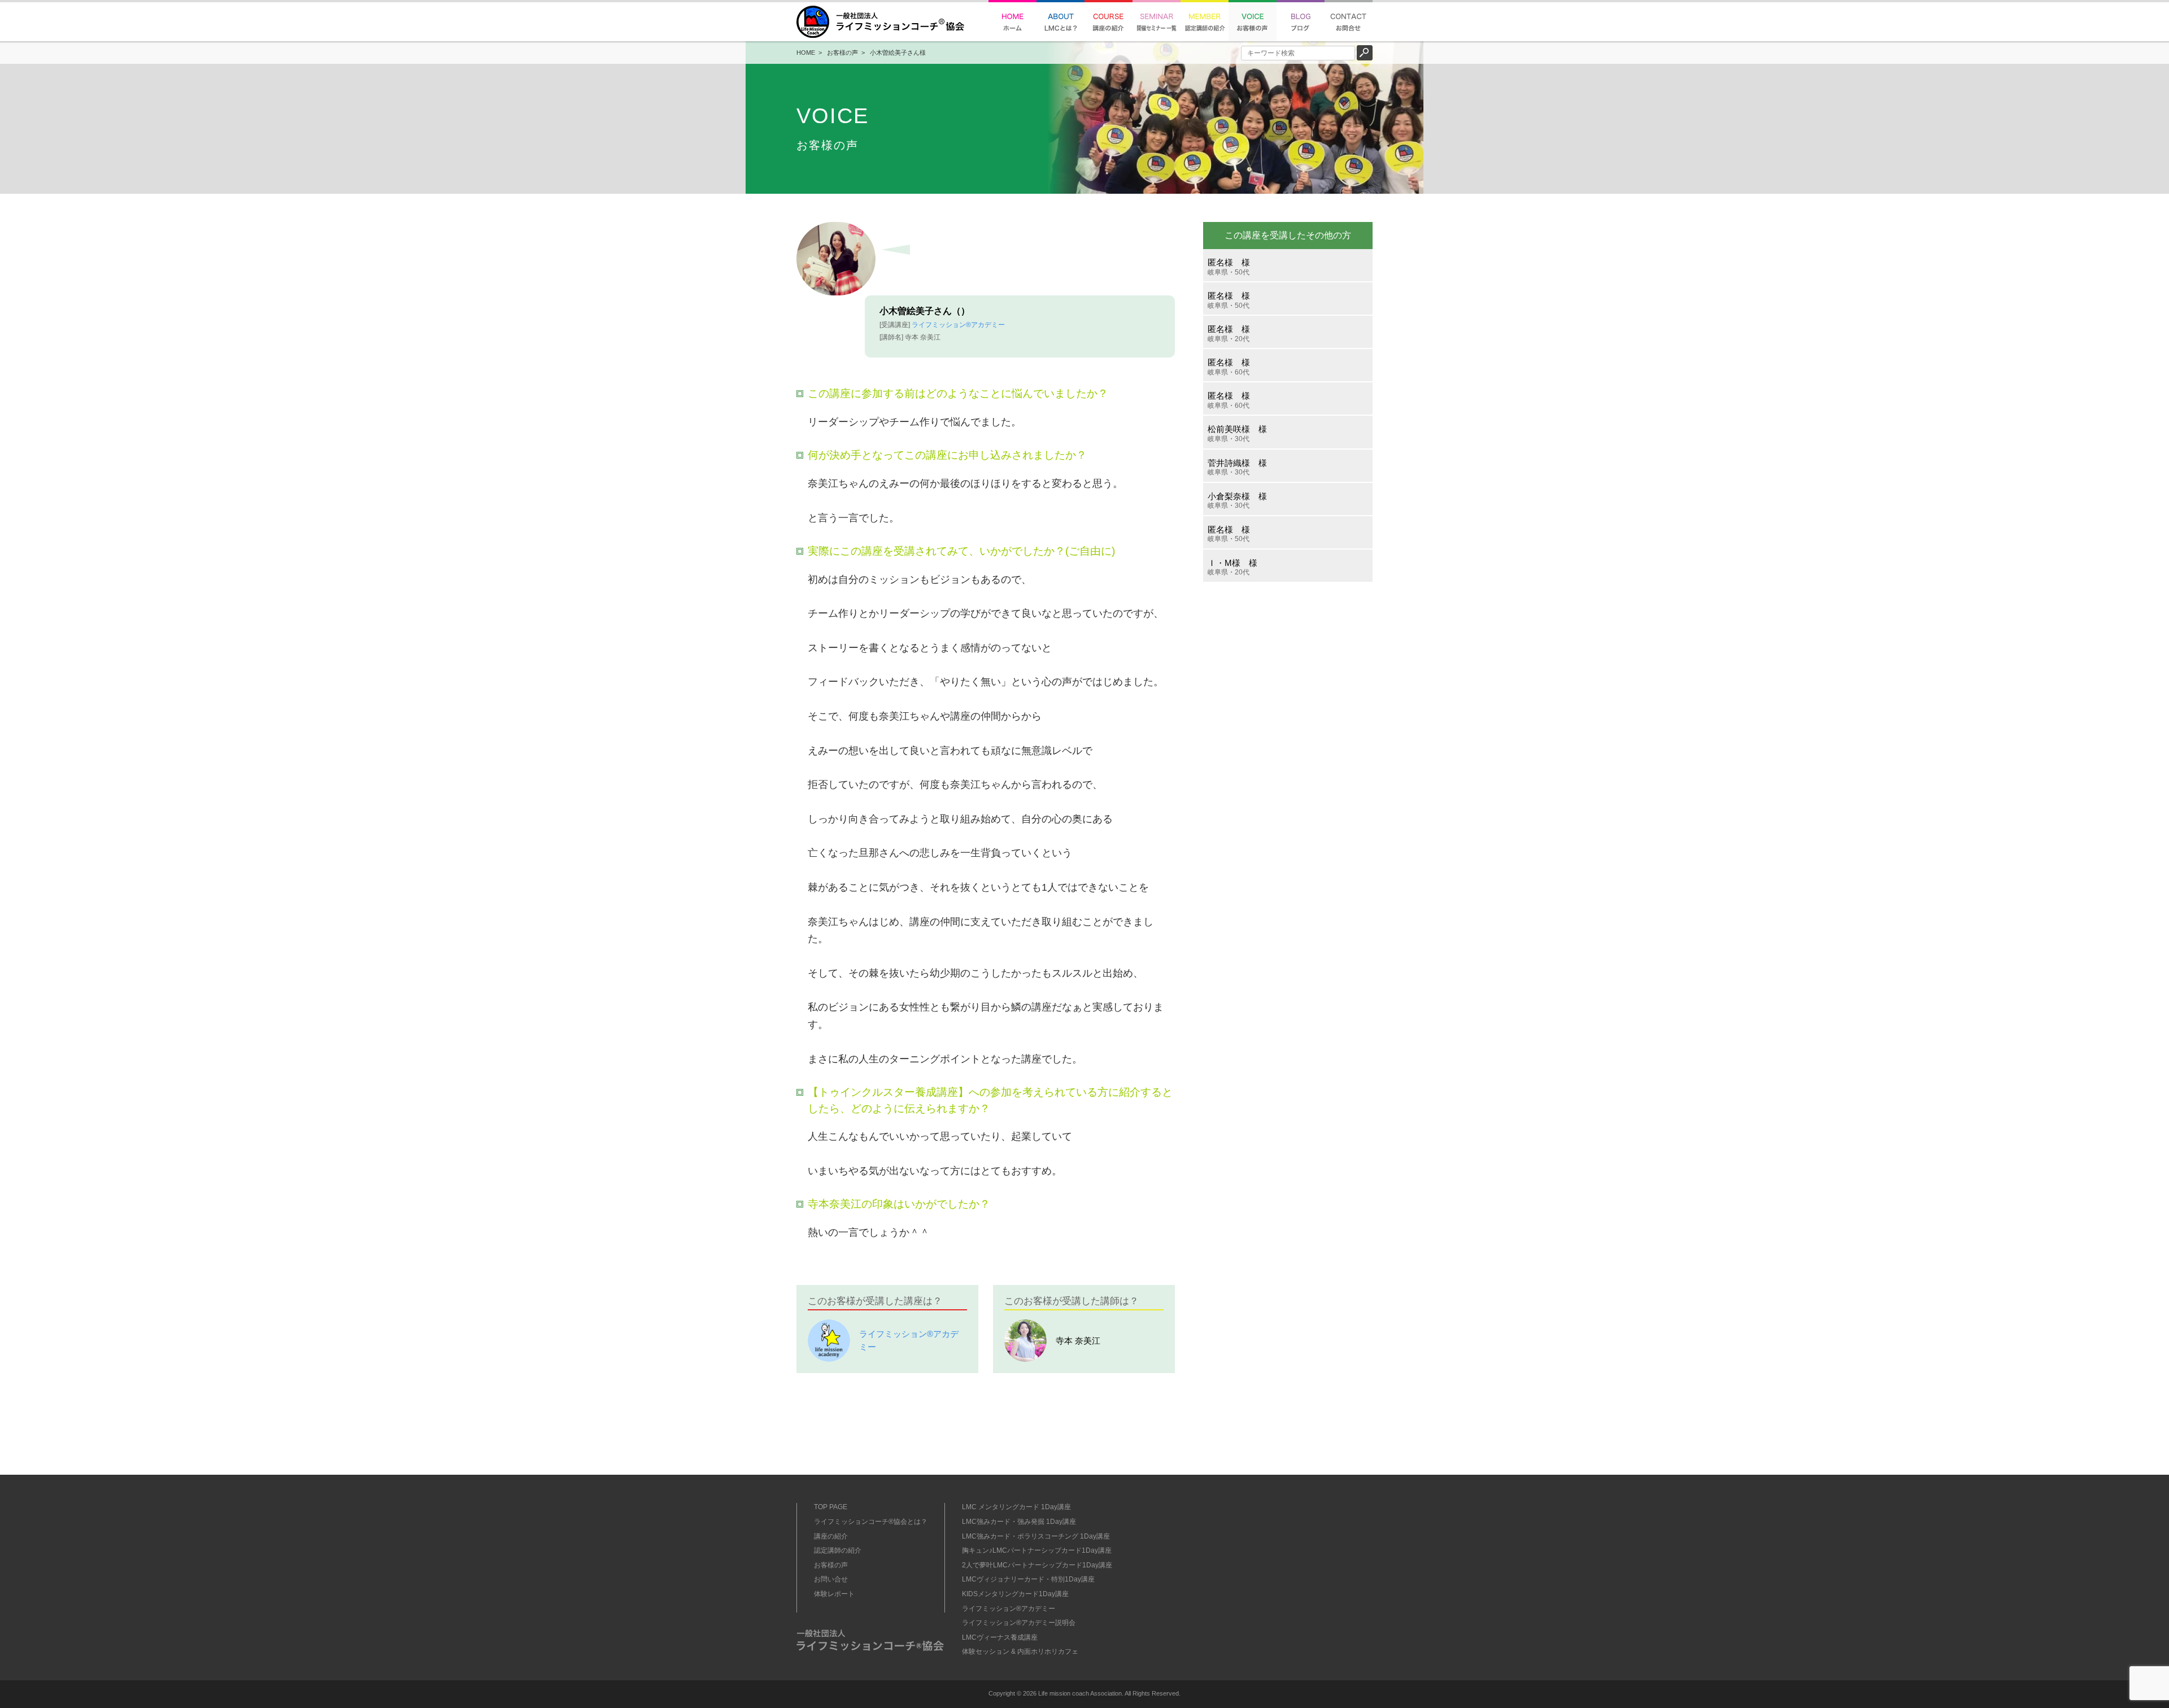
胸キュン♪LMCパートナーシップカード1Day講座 (1037, 1550)
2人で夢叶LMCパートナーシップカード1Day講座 (1037, 1565)
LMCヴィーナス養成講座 (1000, 1637)
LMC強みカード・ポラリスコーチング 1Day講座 (1036, 1536)
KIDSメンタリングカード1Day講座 (1015, 1594)
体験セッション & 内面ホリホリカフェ (1020, 1652)
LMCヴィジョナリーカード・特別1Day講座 (1028, 1579)
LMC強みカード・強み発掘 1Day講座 (1019, 1522)
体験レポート (834, 1594)
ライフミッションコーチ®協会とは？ (871, 1522)
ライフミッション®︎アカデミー (958, 325)
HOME (806, 53)
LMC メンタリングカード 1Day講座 (1016, 1507)
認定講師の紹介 (838, 1550)
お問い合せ (831, 1579)
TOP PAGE (831, 1507)
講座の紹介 (831, 1536)
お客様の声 (842, 53)
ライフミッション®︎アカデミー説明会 (1019, 1623)
